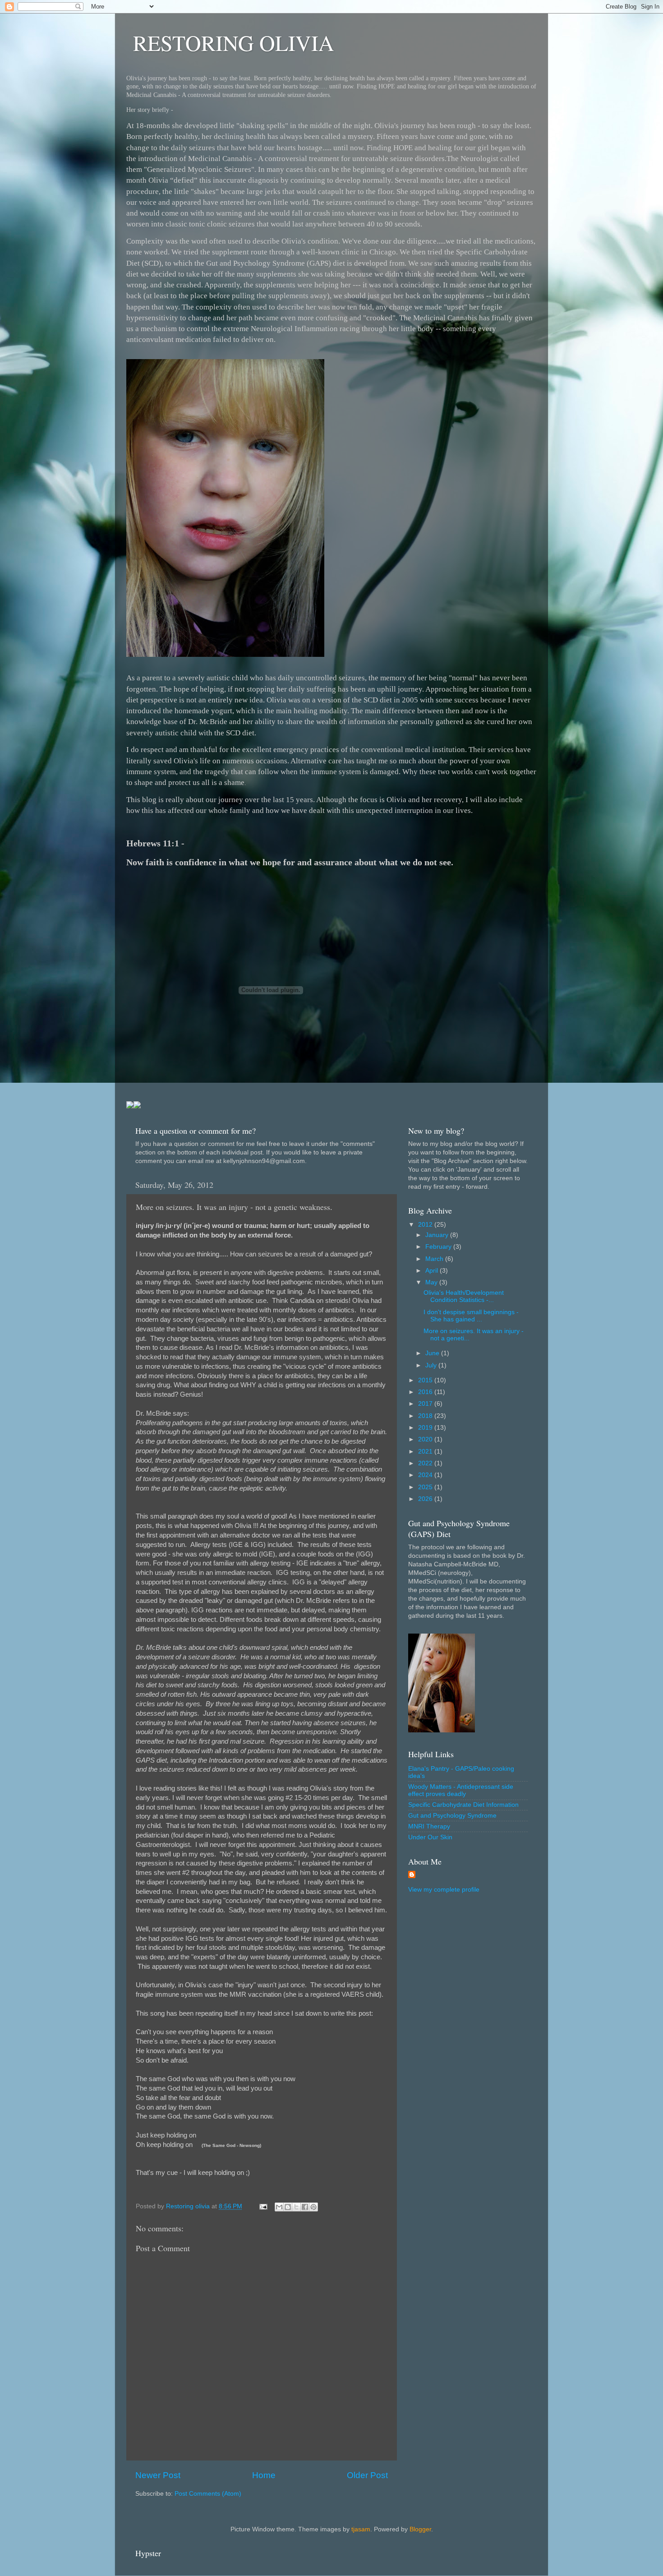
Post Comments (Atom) (208, 2494)
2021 (426, 1452)
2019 (426, 1428)
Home (264, 2475)
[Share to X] (296, 2207)
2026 (426, 1499)
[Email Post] (263, 2206)
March (435, 1259)
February (439, 1247)
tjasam (361, 2529)
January (438, 1235)
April (433, 1271)
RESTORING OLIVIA (234, 42)
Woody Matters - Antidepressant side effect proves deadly (461, 1790)
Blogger (420, 2529)
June (433, 1353)
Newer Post (158, 2475)
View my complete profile (444, 1890)
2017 (426, 1404)
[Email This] (279, 2207)
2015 (426, 1380)
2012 (426, 1225)
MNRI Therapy (429, 1826)
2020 (426, 1439)
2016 (426, 1392)
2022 (426, 1463)
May (432, 1282)
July (432, 1365)
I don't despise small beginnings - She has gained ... (471, 1316)
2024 (426, 1475)
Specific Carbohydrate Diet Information (463, 1805)
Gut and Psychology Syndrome (452, 1816)
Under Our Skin (430, 1837)
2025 (426, 1487)
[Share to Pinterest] (313, 2207)
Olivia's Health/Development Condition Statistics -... (464, 1296)
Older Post (367, 2475)
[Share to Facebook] (305, 2207)
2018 (426, 1416)
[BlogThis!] (288, 2207)
